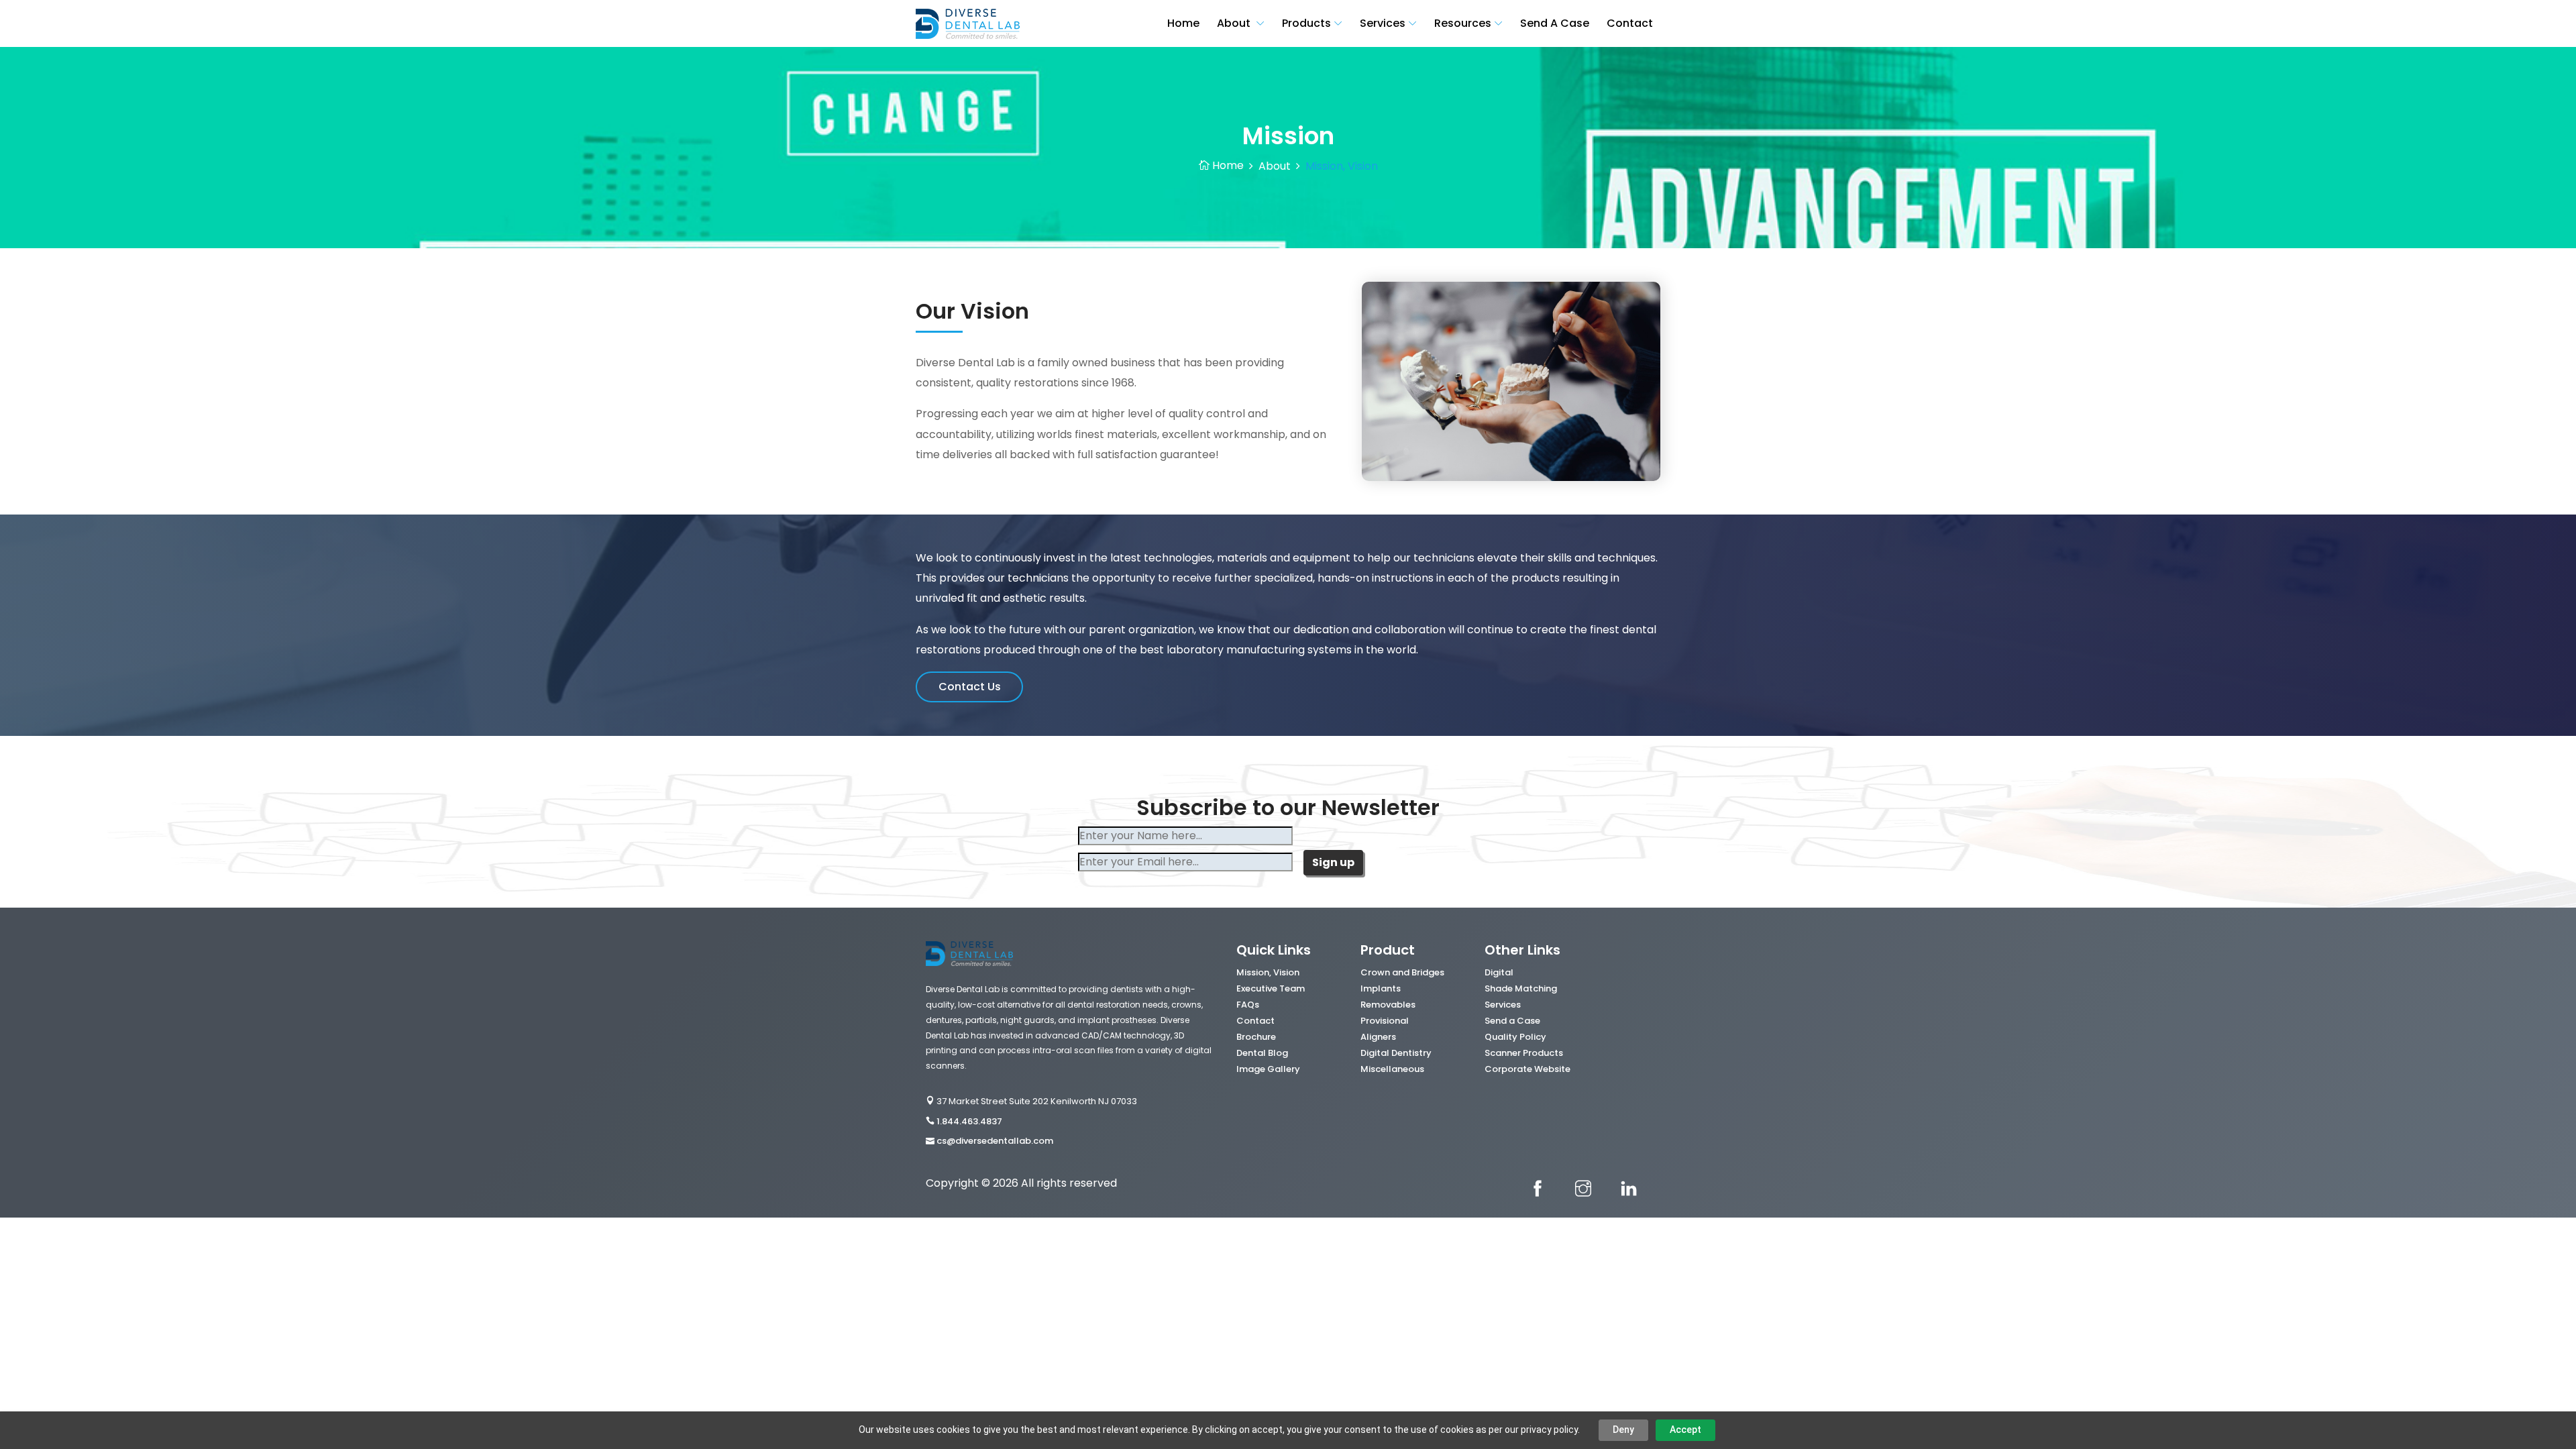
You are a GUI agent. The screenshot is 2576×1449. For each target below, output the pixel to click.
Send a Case (1512, 1021)
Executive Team (1271, 988)
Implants (1381, 988)
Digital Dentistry (1396, 1053)
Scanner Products (1524, 1053)
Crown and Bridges (1402, 972)
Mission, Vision (1268, 972)
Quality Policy (1515, 1037)
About (1235, 23)
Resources (1463, 23)
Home (1183, 23)
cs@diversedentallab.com (995, 1141)
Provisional (1385, 1021)
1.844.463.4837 (969, 1121)
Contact (1630, 23)
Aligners (1378, 1037)
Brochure (1256, 1037)
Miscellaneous (1392, 1069)
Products (1306, 23)
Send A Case (1555, 23)
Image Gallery (1268, 1069)
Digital (1499, 972)
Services (1383, 23)
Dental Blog (1262, 1053)
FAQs (1248, 1005)
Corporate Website (1527, 1069)
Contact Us (970, 687)
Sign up (1333, 862)
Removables (1388, 1005)
